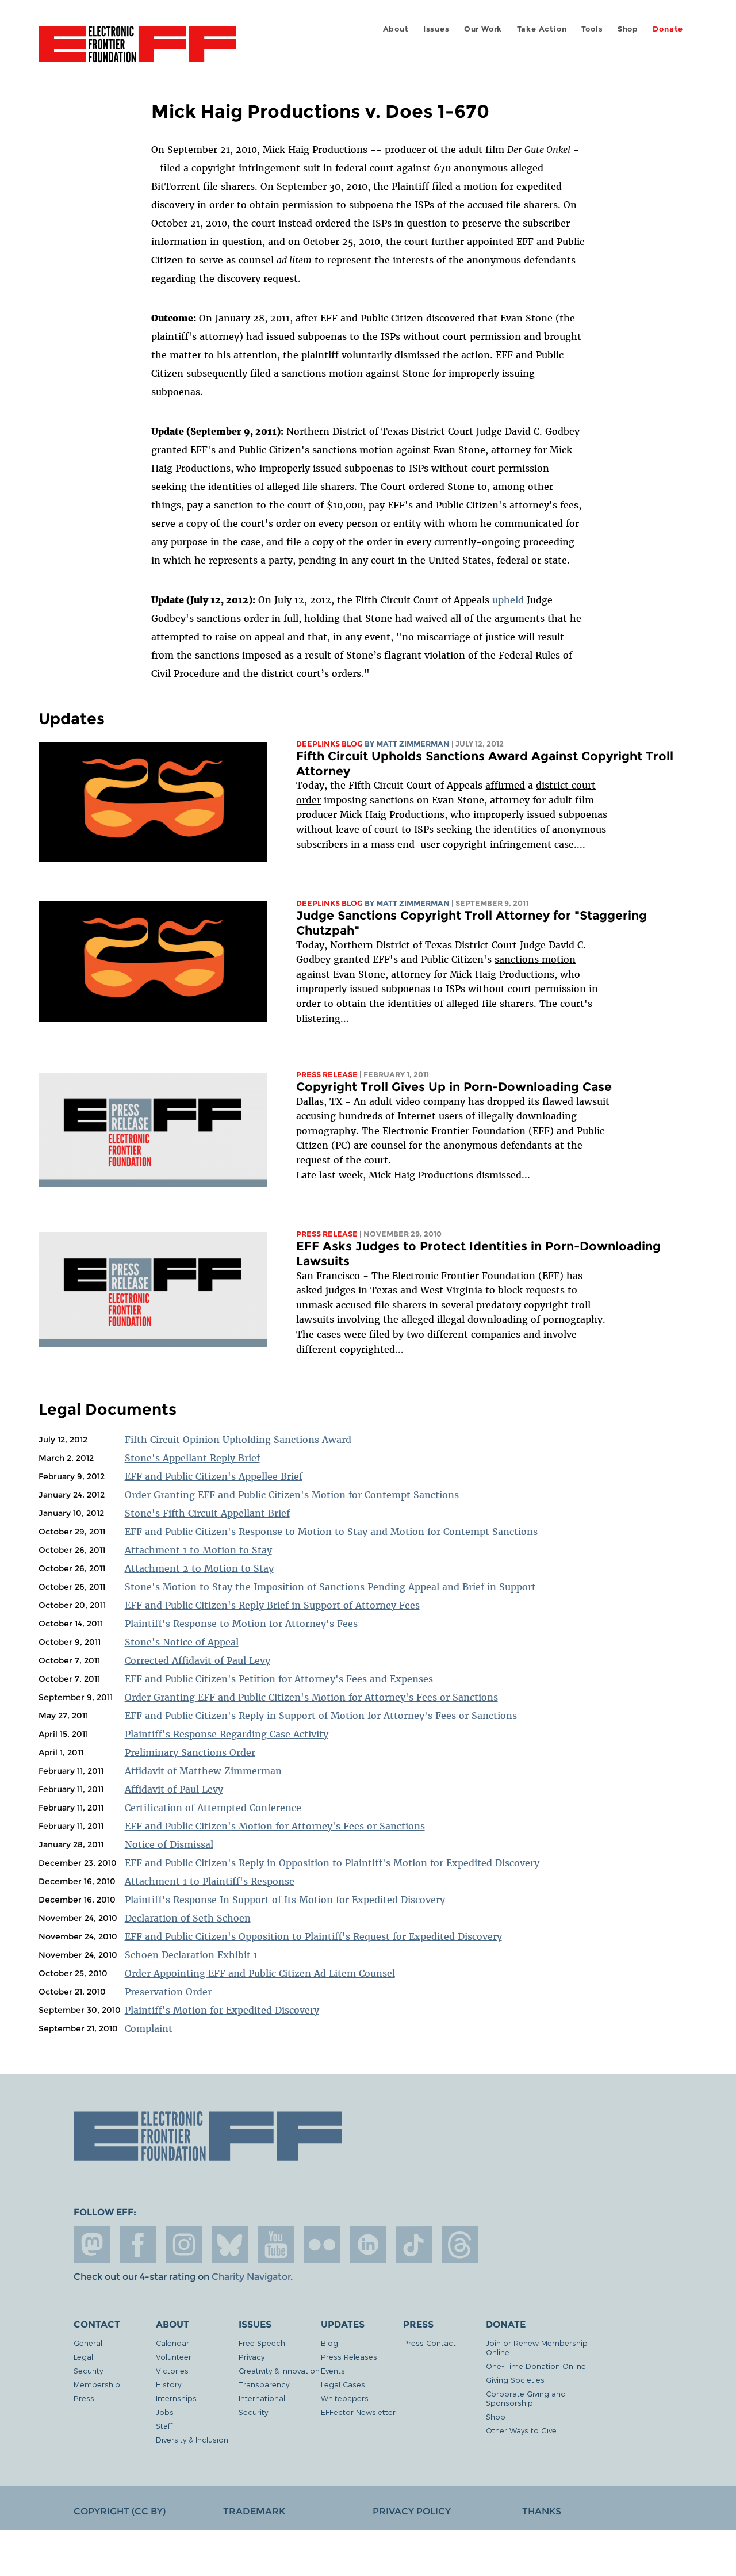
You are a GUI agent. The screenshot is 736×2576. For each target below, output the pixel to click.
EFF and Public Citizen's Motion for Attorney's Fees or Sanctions (275, 1826)
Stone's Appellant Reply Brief (192, 1458)
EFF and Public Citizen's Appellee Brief (214, 1476)
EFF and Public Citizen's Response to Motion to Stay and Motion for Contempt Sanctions (331, 1532)
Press (84, 2398)
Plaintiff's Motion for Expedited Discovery (222, 2010)
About (396, 29)
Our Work (483, 29)
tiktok (414, 2245)
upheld (508, 600)
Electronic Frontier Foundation (137, 51)
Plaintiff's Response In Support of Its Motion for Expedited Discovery (285, 1900)
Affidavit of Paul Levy (174, 1789)
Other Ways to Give (521, 2430)
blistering (318, 1019)
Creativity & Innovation (279, 2370)
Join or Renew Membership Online (537, 2347)
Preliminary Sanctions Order (190, 1752)
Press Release (327, 1075)
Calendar (172, 2343)
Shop (628, 29)
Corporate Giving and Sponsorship (526, 2398)
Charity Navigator (251, 2277)
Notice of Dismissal (169, 1844)
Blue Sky (230, 2245)
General (88, 2343)
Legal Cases (343, 2384)
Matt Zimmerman (413, 744)
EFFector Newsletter (358, 2412)
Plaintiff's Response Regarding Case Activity (227, 1734)
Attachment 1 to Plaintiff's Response (210, 1881)
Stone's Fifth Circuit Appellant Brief (207, 1513)
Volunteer (174, 2357)
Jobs (165, 2412)
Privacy (252, 2357)
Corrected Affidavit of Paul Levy (198, 1660)
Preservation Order (168, 1992)
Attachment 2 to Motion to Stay (199, 1568)
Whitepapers (345, 2398)
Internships (176, 2398)
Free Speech (262, 2343)
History (168, 2384)
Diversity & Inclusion (192, 2439)
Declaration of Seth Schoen (188, 1918)
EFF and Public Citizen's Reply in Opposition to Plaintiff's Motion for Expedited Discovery (332, 1863)
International (262, 2398)
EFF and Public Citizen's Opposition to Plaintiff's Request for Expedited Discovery (313, 1936)
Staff (164, 2426)
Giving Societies (515, 2380)
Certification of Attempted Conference (213, 1808)
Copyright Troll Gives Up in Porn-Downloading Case (454, 1087)
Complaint (149, 2028)
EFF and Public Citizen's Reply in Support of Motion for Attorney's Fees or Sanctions (321, 1716)
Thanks (542, 2511)
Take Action (542, 29)
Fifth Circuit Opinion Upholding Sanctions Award (238, 1440)
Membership (97, 2384)
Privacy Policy (412, 2511)
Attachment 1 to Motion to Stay (198, 1550)
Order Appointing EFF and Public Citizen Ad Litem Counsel (260, 1973)
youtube (276, 2245)
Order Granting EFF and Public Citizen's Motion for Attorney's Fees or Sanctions (311, 1697)
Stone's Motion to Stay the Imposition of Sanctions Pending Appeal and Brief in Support (330, 1587)
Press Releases (349, 2357)
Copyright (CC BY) (120, 2511)
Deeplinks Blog (329, 744)
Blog (329, 2343)
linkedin (368, 2245)
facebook (138, 2245)
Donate (668, 29)
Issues (436, 29)
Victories (172, 2370)
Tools (592, 29)
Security (88, 2370)
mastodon (92, 2245)
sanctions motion (535, 959)
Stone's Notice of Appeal (182, 1642)
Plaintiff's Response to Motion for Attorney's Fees (241, 1624)
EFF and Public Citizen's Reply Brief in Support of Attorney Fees (272, 1605)
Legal (83, 2357)
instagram (184, 2245)
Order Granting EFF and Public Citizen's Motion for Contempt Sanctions (292, 1495)
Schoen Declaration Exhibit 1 (191, 1955)
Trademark (254, 2511)
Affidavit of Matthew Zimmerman (203, 1771)
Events (333, 2370)
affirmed (505, 785)
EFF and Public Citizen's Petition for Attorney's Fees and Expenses (279, 1679)
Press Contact (430, 2343)
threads (460, 2245)
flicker (322, 2245)
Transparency (264, 2384)
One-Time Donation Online (536, 2366)
